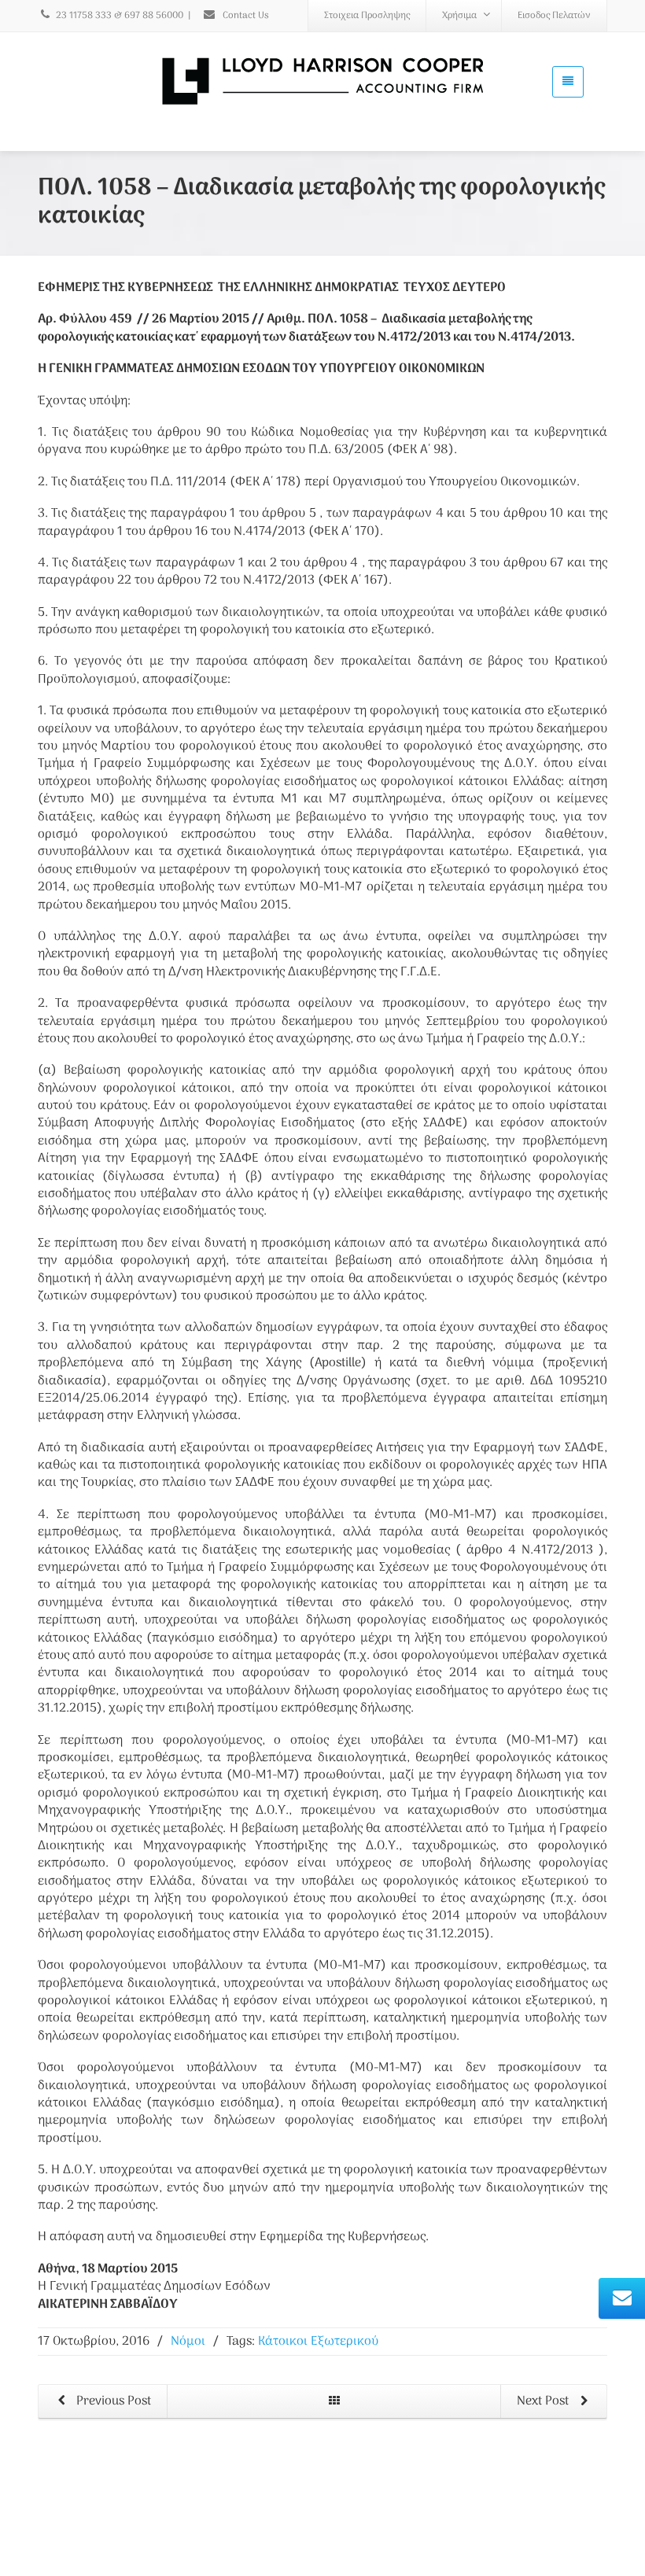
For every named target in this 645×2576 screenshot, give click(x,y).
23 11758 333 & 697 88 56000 (120, 16)
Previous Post (112, 2401)
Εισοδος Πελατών (554, 16)
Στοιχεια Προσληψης (367, 16)
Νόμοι (188, 2342)
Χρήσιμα (459, 16)
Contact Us (245, 16)
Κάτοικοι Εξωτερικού (318, 2342)
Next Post (544, 2401)
